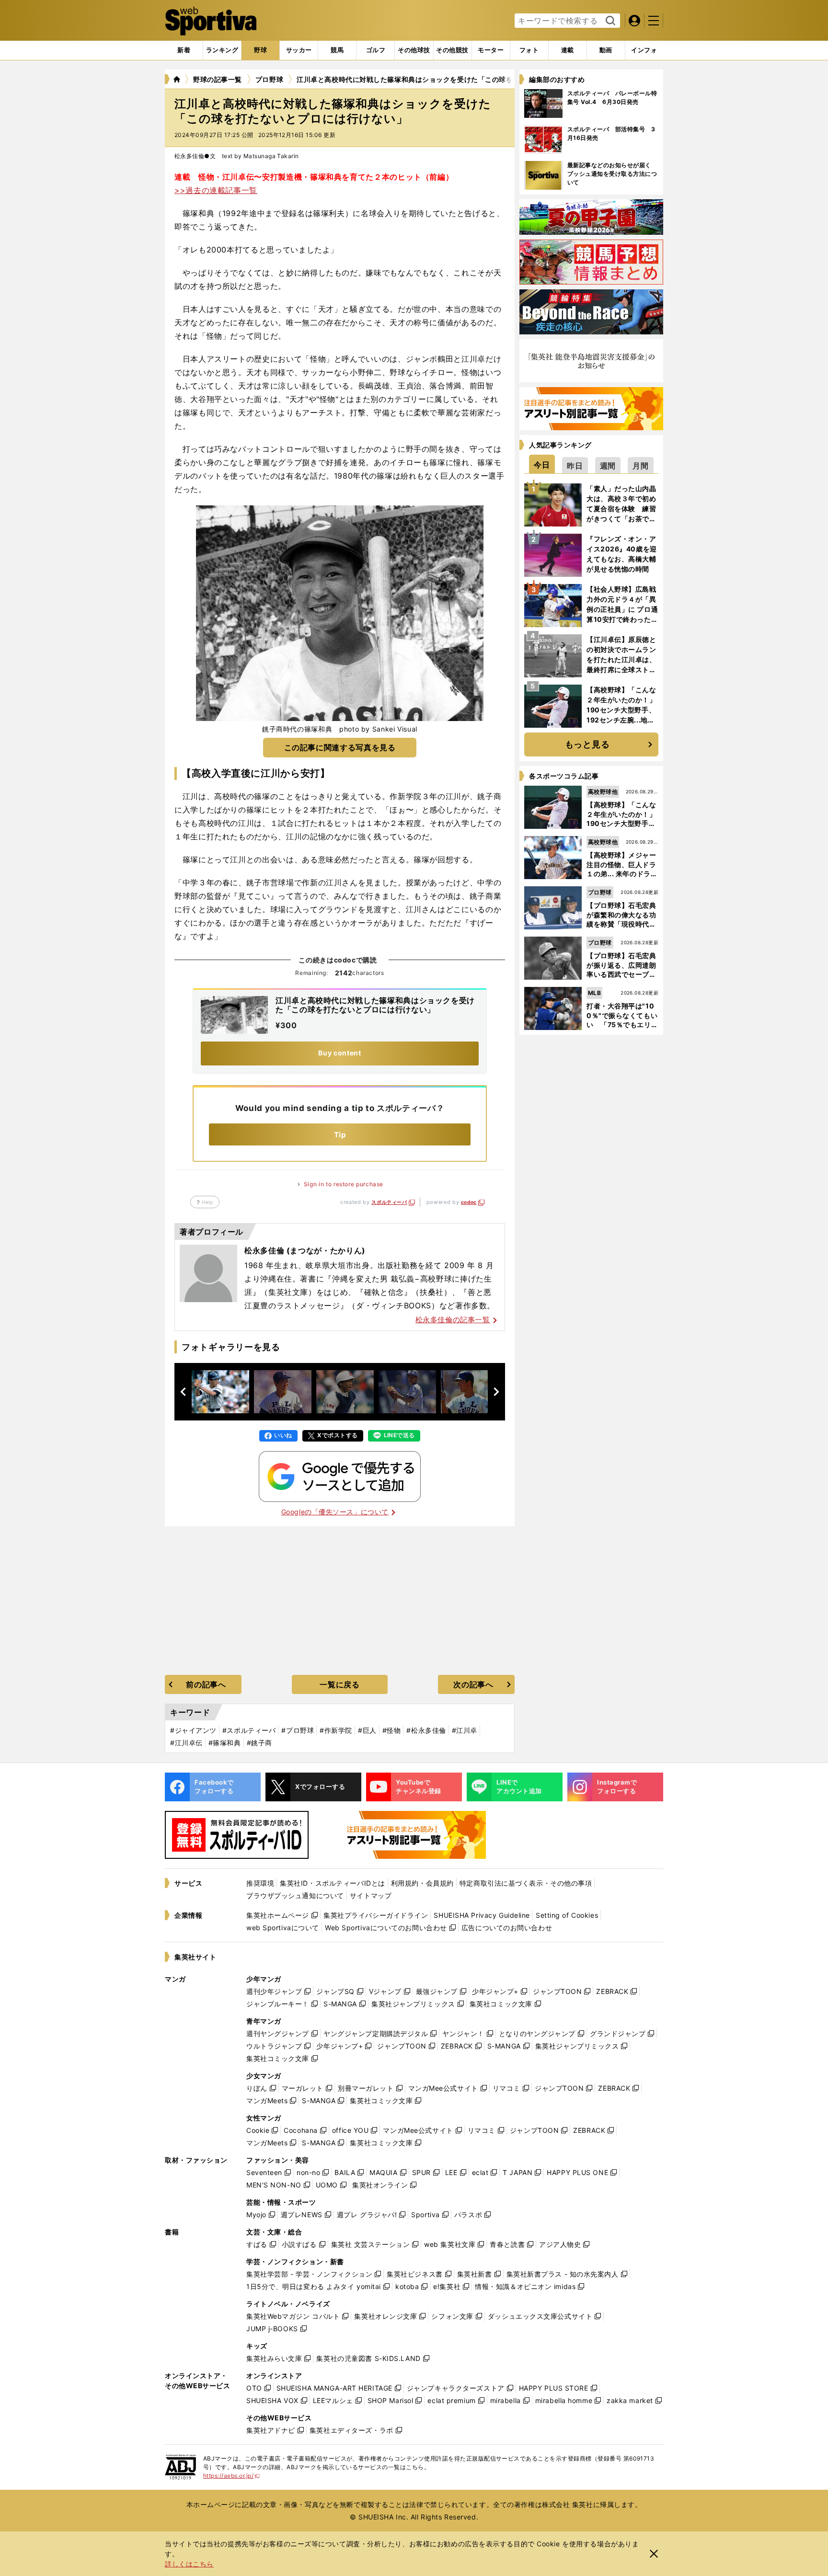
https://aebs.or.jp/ (232, 2476)
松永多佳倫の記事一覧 (453, 1320)
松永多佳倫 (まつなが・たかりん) (305, 1250)
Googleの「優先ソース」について (335, 1512)
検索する (609, 21)
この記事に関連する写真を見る (340, 747)
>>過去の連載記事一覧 (216, 190)
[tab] (260, 50)
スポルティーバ (389, 1202)
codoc (469, 1202)
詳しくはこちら (189, 2564)
